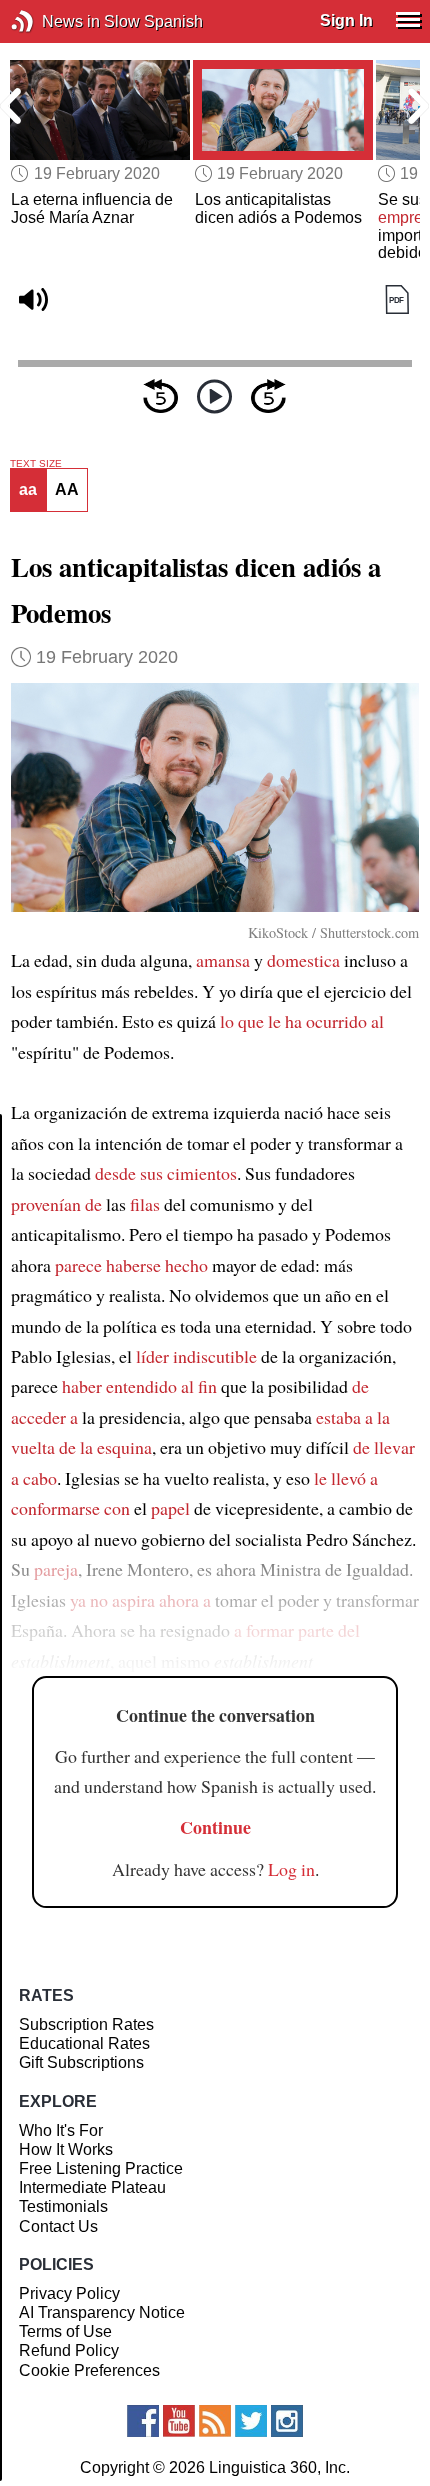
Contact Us (58, 2226)
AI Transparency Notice (102, 2312)
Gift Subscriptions (81, 2062)
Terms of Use (65, 2331)
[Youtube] (179, 2421)
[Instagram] (287, 2421)
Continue (215, 1827)
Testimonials (63, 2206)
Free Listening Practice (101, 2168)
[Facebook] (143, 2421)
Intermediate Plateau (92, 2187)
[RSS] (215, 2421)
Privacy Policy (69, 2293)
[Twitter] (251, 2421)
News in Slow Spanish (52, 21)
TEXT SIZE (36, 464)
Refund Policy (69, 2350)
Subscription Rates (86, 2024)
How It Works (66, 2149)
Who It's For (61, 2130)
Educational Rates (84, 2043)
